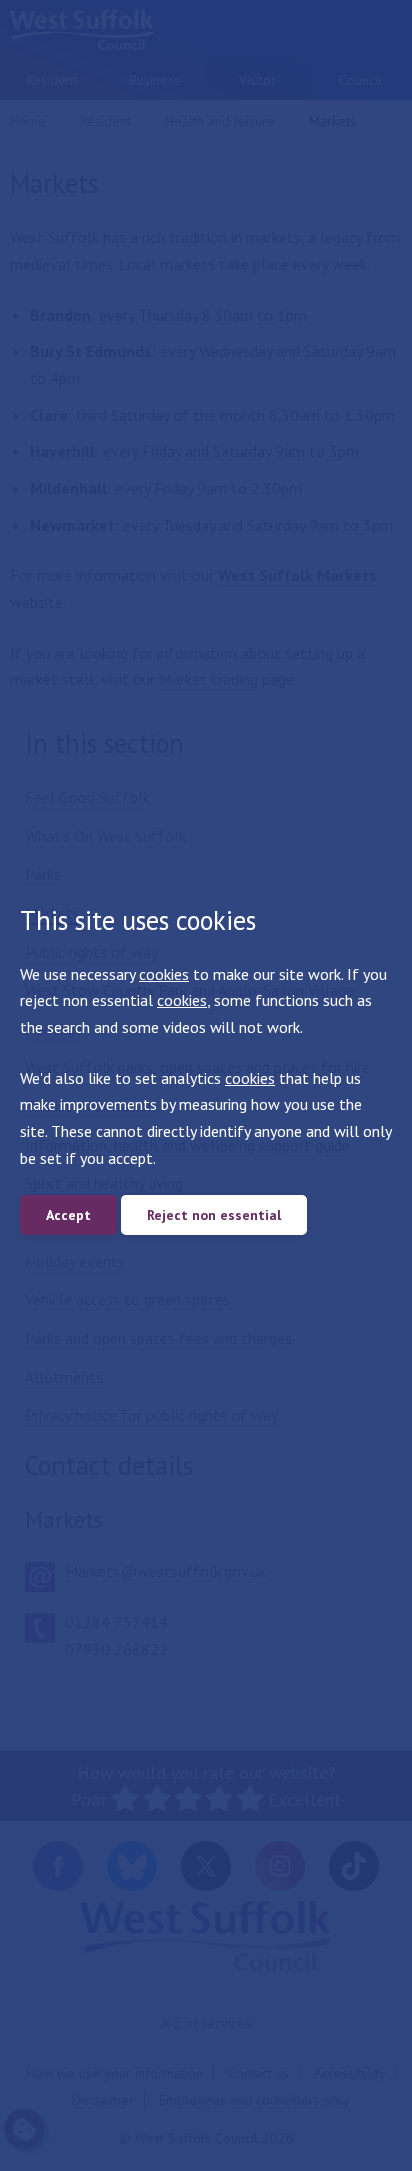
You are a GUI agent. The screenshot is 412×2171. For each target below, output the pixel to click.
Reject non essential (214, 1215)
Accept (68, 1215)
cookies (164, 974)
